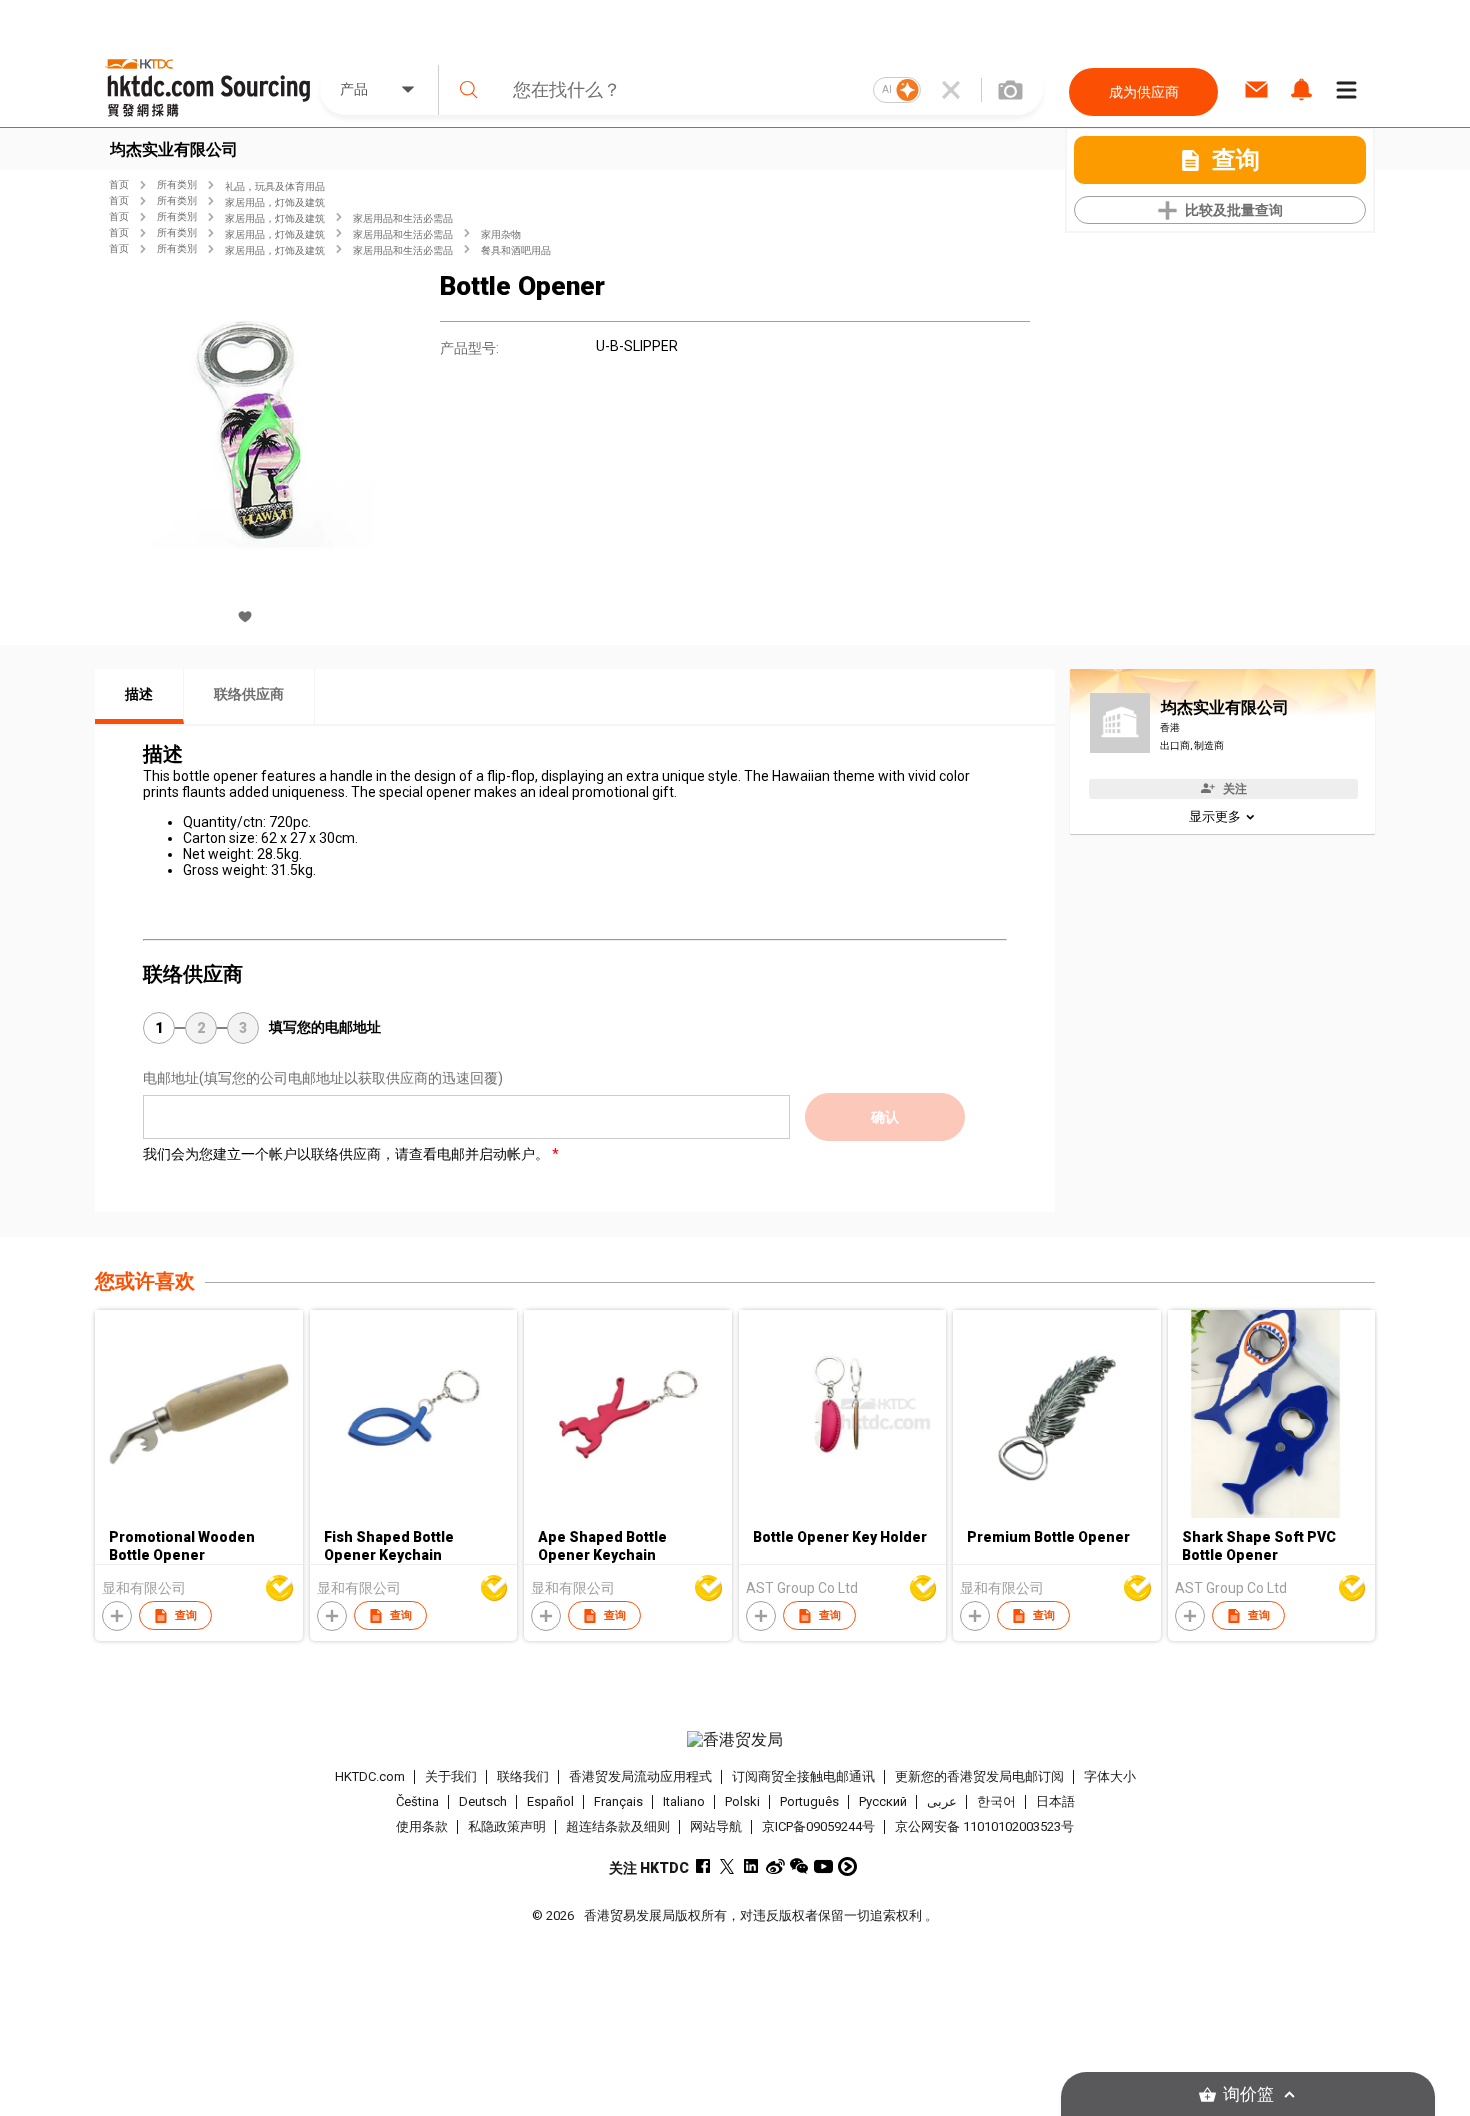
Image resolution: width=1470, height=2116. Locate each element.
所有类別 (177, 184)
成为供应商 (1144, 92)
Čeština (417, 1801)
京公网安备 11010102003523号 (984, 1826)
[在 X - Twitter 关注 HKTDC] (727, 1866)
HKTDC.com (370, 1776)
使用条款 (422, 1826)
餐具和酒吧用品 (516, 250)
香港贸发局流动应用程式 (640, 1776)
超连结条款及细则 (618, 1826)
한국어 (996, 1801)
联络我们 (523, 1776)
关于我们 (451, 1776)
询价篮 (1248, 2094)
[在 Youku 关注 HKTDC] (847, 1866)
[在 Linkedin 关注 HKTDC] (751, 1866)
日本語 (1055, 1801)
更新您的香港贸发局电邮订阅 (979, 1776)
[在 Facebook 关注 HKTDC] (703, 1866)
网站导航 (716, 1826)
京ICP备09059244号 (818, 1826)
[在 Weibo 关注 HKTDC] (775, 1866)
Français (618, 1801)
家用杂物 (501, 234)
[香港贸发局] (735, 1740)
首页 (119, 184)
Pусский (883, 1801)
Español (550, 1801)
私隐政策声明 (507, 1826)
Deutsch (483, 1801)
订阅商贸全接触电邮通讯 (803, 1776)
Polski (742, 1801)
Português (809, 1801)
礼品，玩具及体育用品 (275, 186)
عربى (942, 1801)
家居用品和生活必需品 (403, 218)
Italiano (684, 1801)
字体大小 (1110, 1776)
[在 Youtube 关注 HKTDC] (823, 1866)
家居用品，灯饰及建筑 (275, 202)
